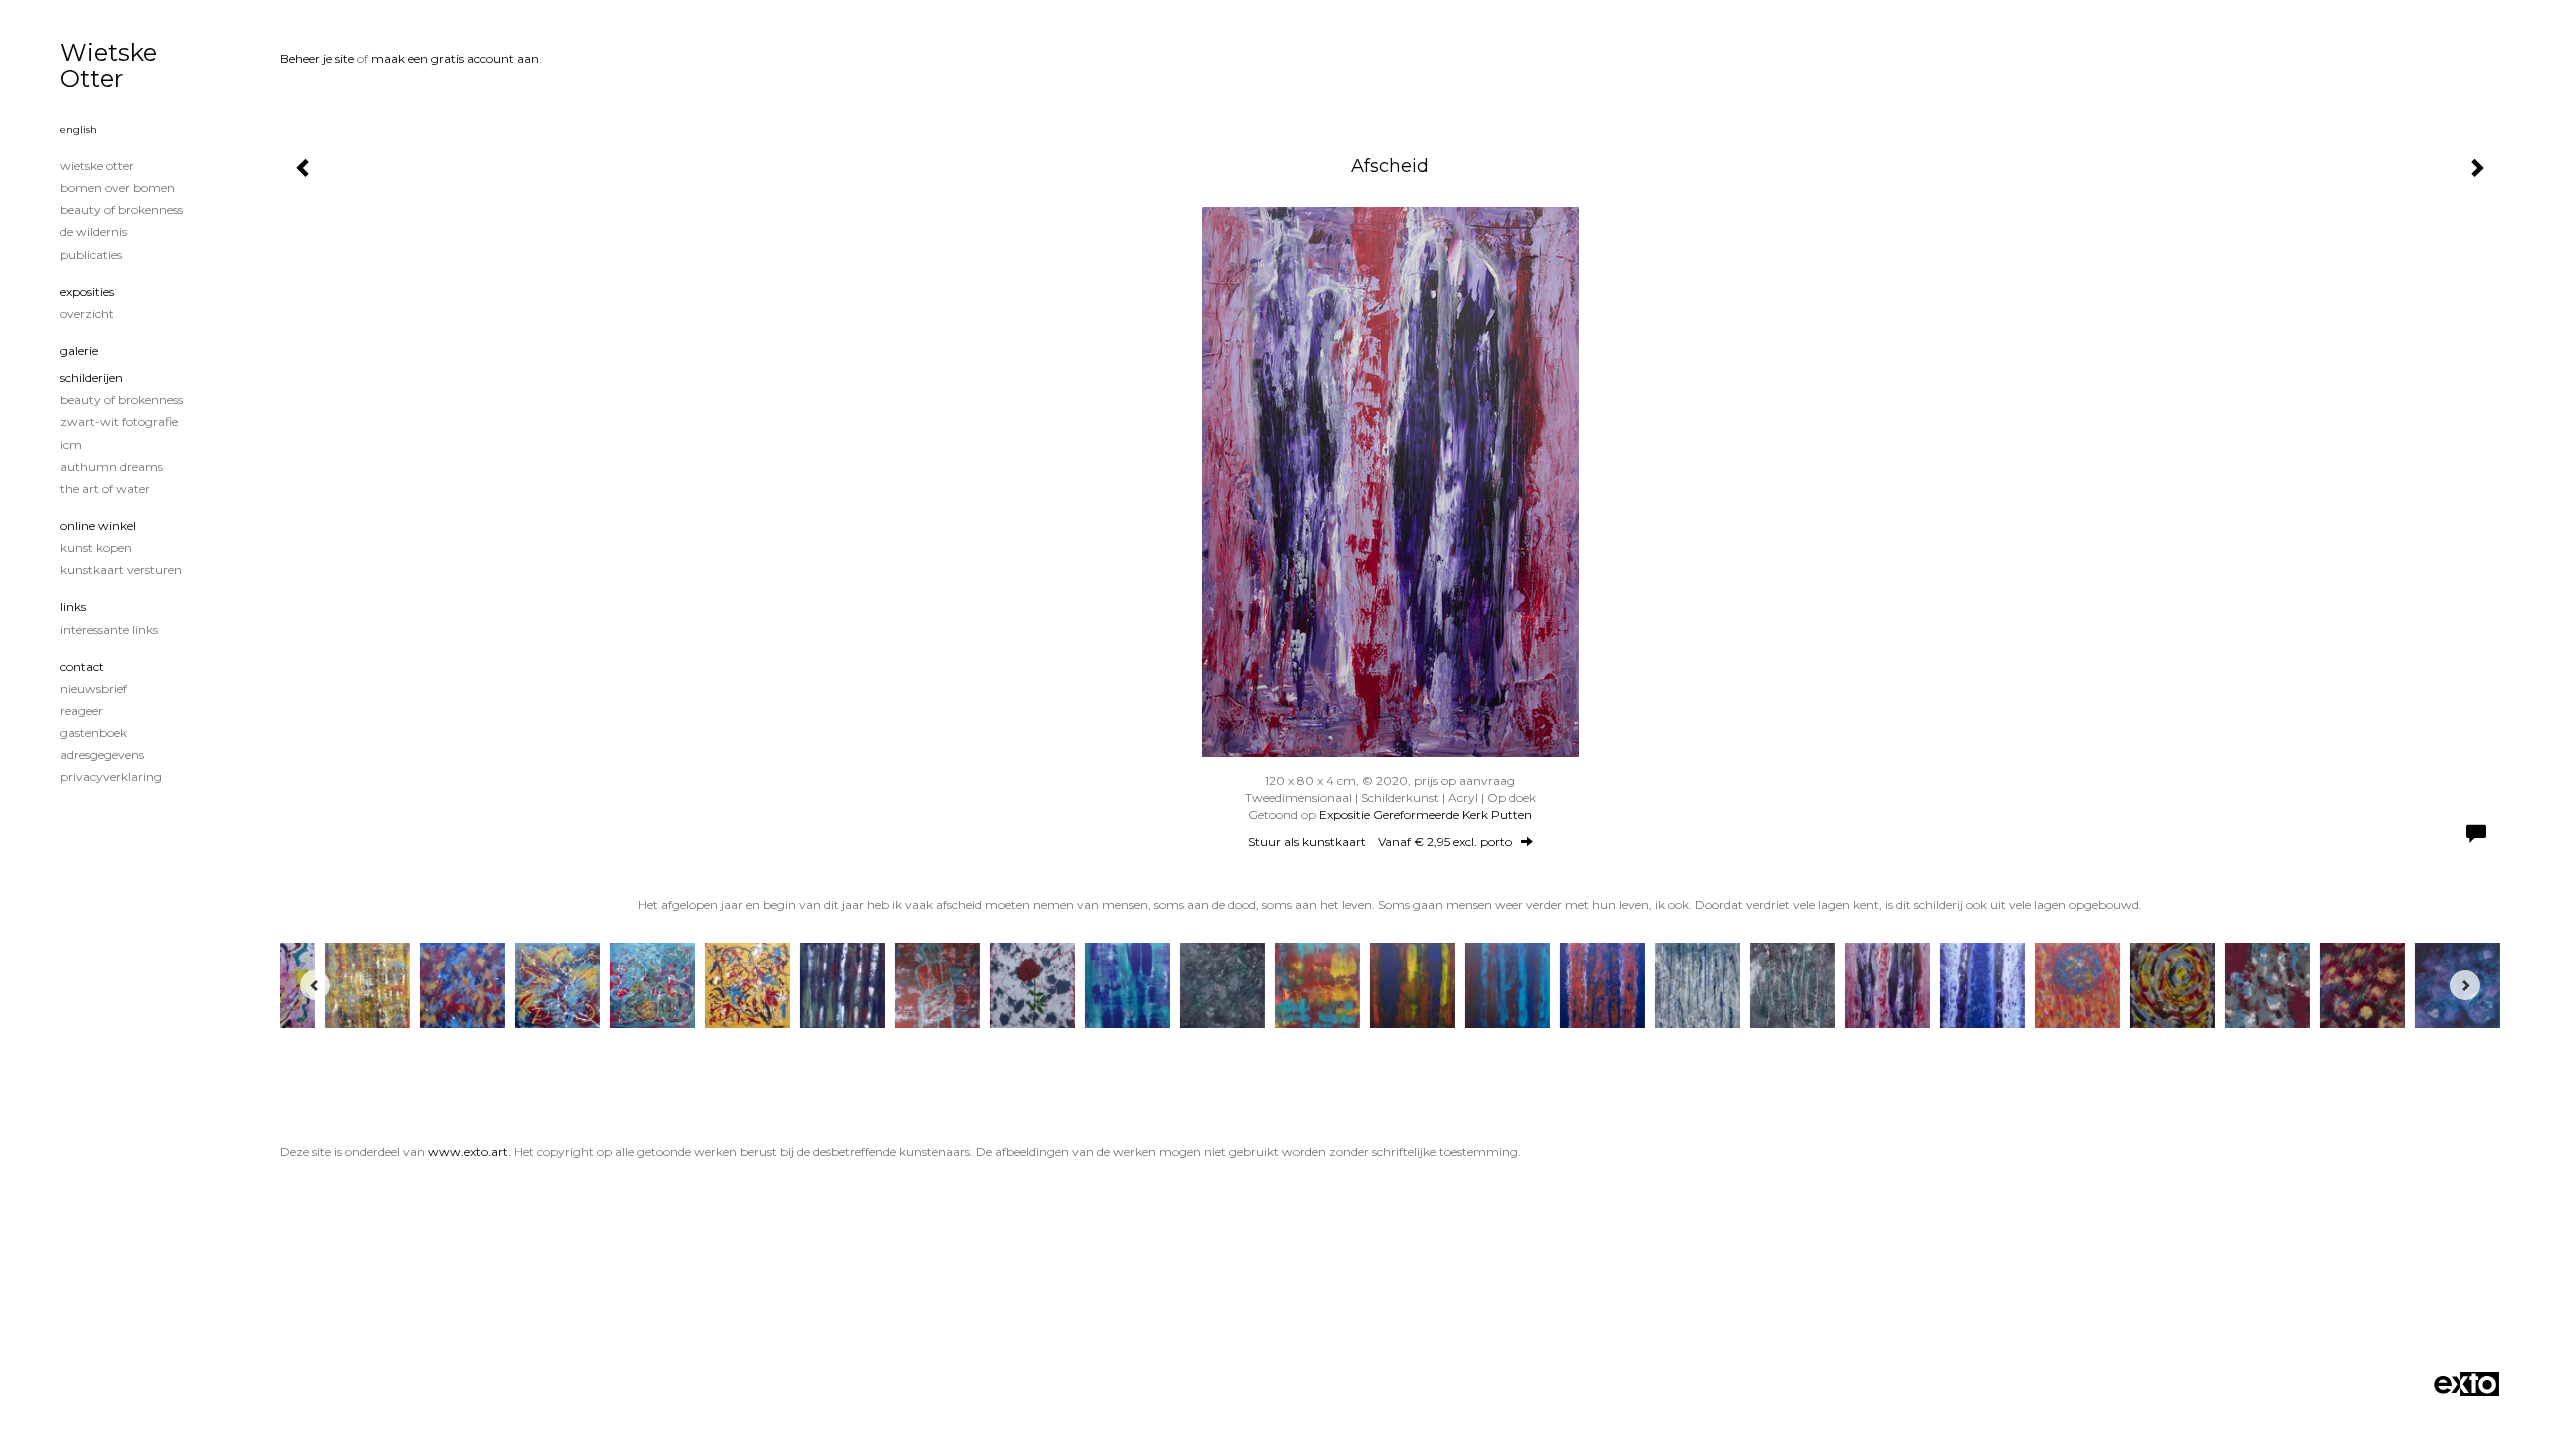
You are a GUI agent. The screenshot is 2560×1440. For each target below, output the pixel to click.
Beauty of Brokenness (121, 209)
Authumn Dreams (111, 466)
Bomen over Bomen (117, 187)
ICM (71, 444)
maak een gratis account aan (455, 58)
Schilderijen (91, 377)
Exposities (87, 291)
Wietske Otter (108, 65)
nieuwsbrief (93, 688)
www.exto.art (468, 1151)
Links (73, 606)
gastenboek (93, 732)
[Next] (2465, 985)
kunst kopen (96, 547)
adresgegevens (102, 754)
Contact (82, 666)
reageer (81, 710)
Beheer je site (317, 58)
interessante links (109, 629)
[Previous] (315, 985)
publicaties (91, 254)
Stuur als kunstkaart (1380, 841)
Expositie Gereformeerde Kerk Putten (1425, 814)
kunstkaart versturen (121, 569)
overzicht (87, 313)
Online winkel (98, 525)
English (78, 129)
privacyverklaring (111, 776)
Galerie (79, 350)
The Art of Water (105, 488)
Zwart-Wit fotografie (119, 421)
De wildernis (93, 231)
